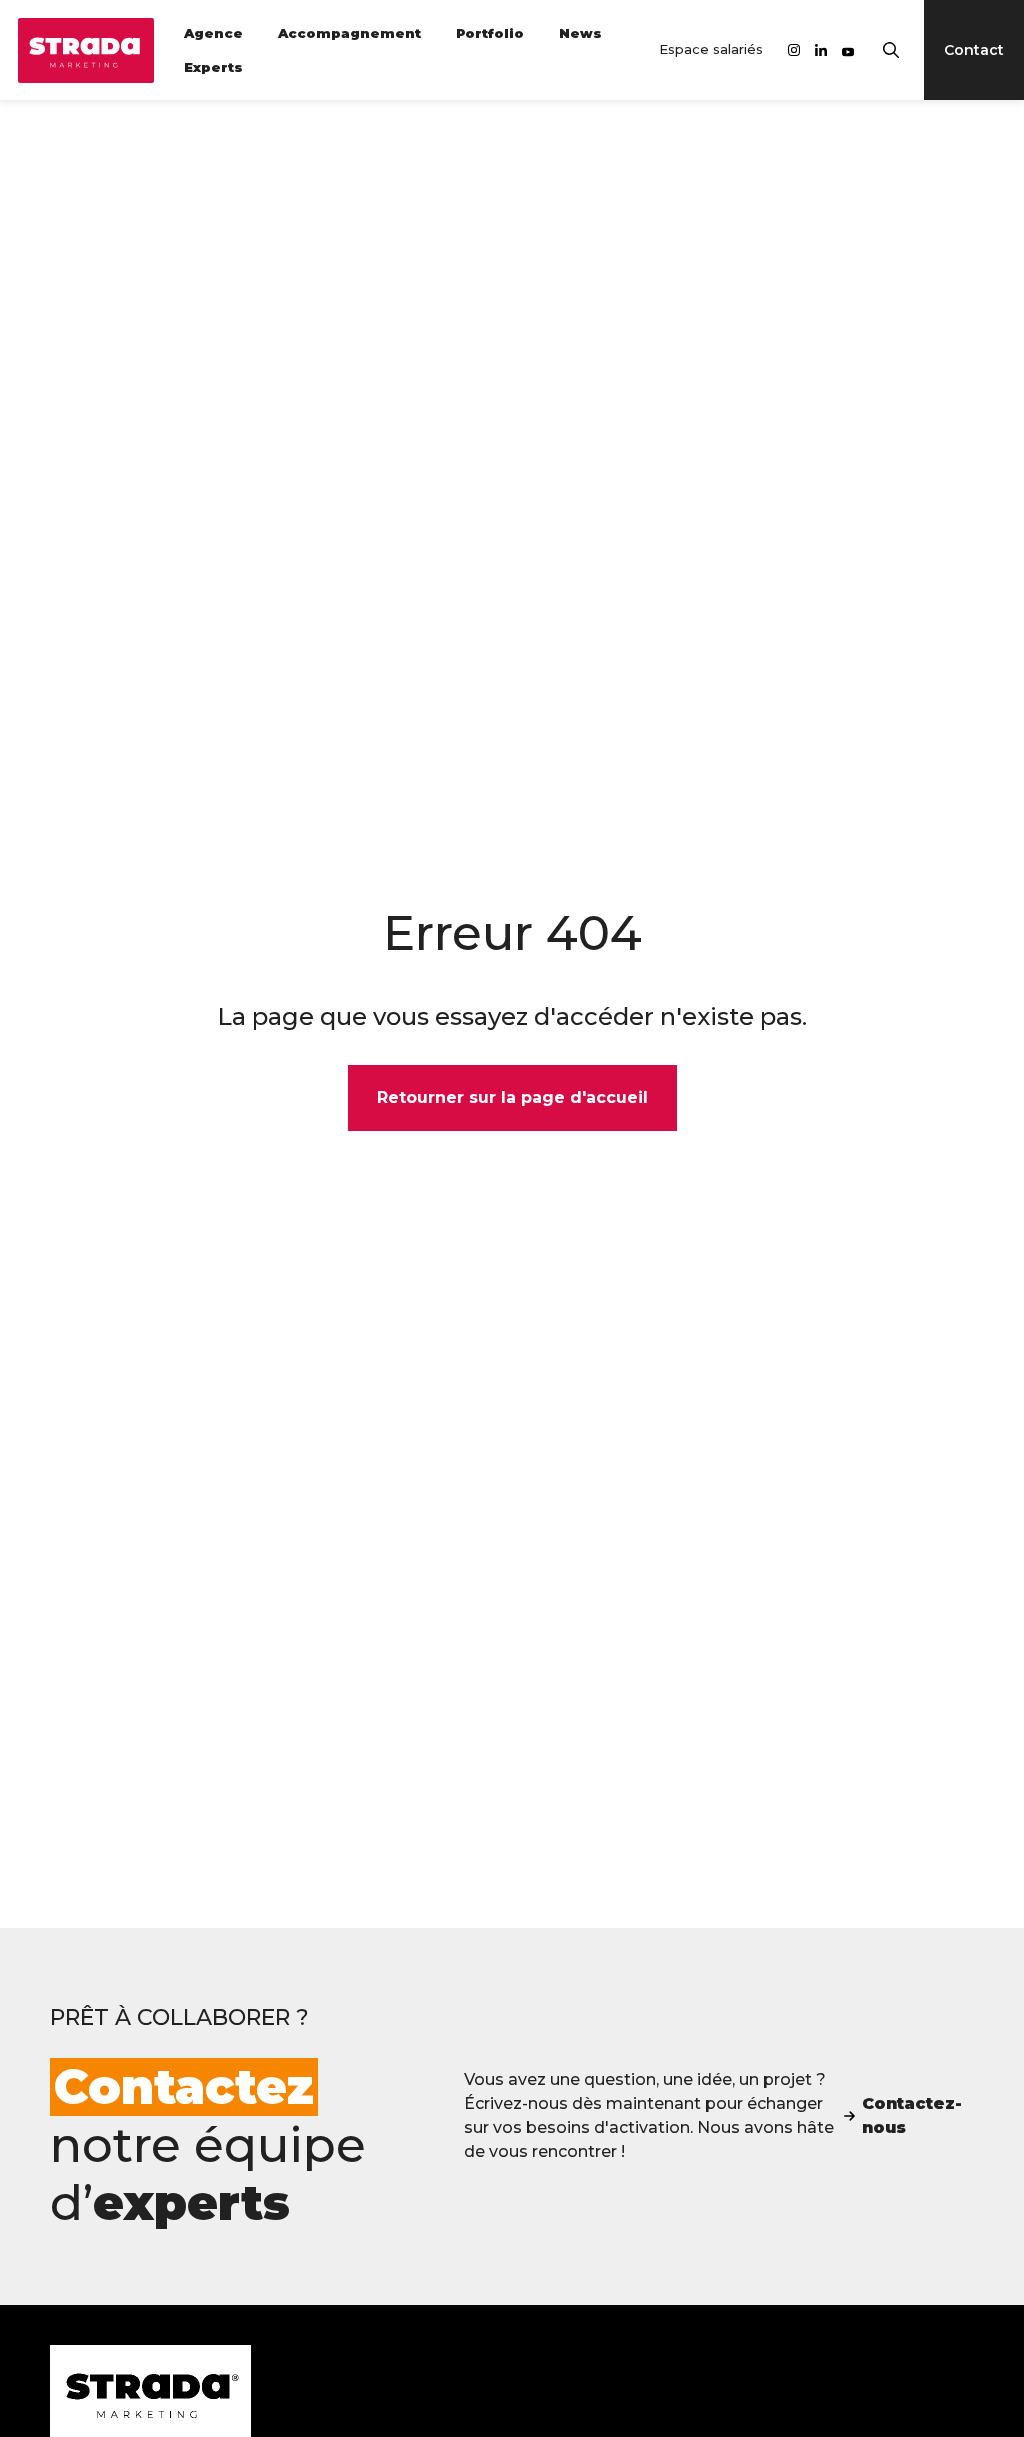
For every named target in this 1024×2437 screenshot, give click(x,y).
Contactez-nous (912, 2115)
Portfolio (490, 33)
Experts (213, 67)
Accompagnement (349, 33)
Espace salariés (711, 49)
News (580, 33)
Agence (213, 33)
